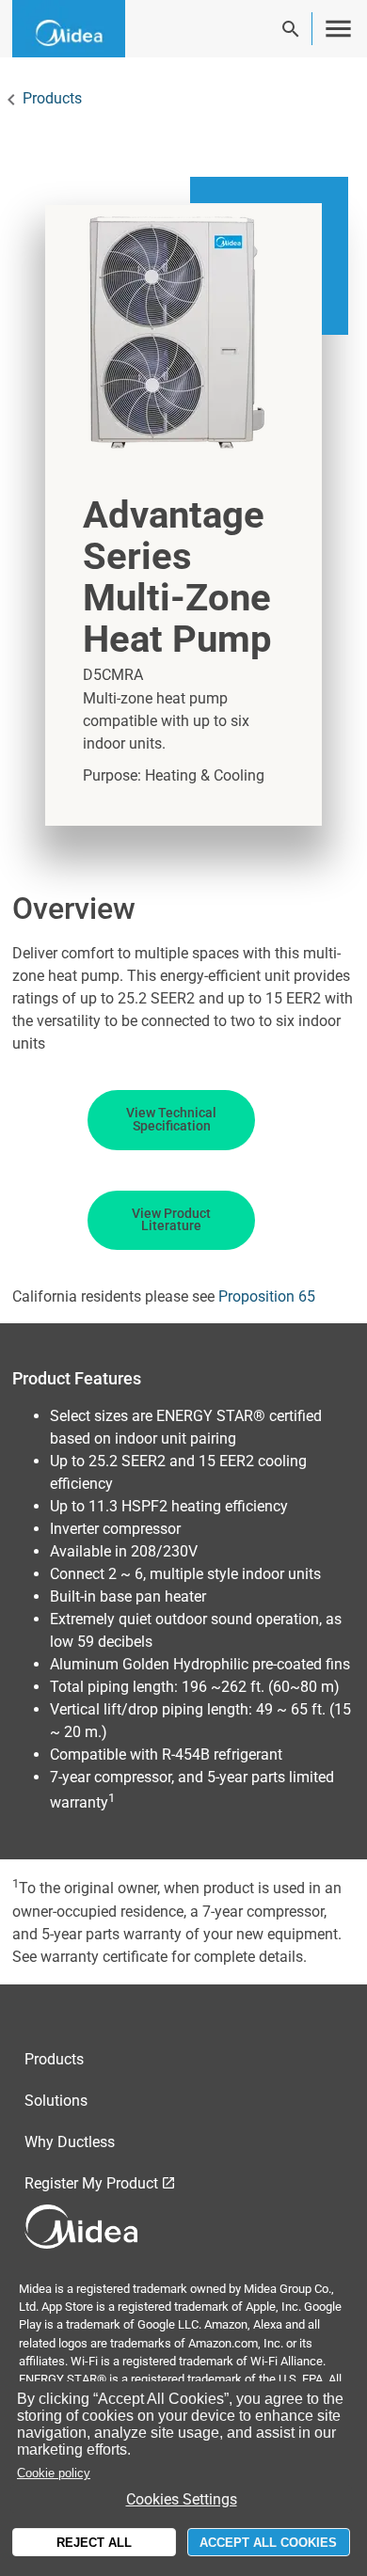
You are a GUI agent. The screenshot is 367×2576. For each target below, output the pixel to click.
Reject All (94, 2543)
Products (52, 98)
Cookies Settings (182, 2499)
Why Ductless (70, 2142)
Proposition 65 (267, 1296)
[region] (183, 2479)
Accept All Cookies (268, 2543)
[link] (83, 29)
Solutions (56, 2101)
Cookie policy (54, 2473)
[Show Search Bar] (291, 29)
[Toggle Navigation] (338, 29)
